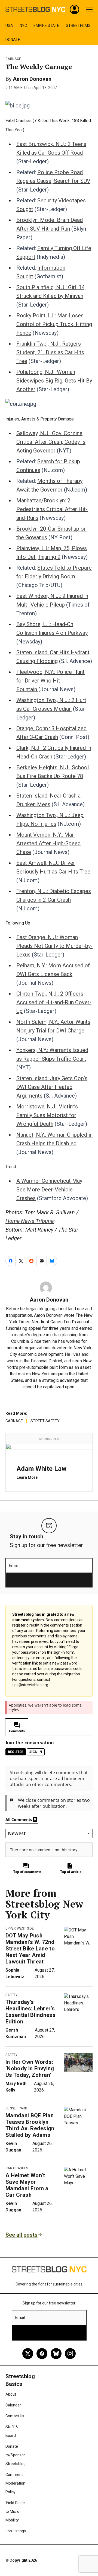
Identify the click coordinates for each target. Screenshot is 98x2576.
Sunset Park (16, 2108)
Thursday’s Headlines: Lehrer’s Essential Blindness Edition (30, 2012)
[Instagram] (70, 2354)
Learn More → (29, 1477)
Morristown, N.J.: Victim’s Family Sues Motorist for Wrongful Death (47, 1115)
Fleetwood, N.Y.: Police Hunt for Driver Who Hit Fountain (50, 681)
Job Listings (16, 2531)
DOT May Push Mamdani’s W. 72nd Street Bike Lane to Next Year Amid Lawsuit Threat (30, 1949)
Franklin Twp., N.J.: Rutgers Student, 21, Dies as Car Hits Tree (50, 352)
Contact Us (15, 2416)
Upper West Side (20, 1928)
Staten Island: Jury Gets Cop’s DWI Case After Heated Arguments (52, 1087)
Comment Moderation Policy (15, 2483)
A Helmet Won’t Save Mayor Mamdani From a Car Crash (27, 2185)
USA (9, 25)
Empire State (46, 25)
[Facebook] (42, 2354)
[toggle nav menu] (89, 9)
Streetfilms (78, 25)
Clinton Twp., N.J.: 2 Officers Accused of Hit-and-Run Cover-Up (54, 1002)
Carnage (13, 59)
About (11, 2394)
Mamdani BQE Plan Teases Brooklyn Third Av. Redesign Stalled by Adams (30, 2125)
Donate (13, 40)
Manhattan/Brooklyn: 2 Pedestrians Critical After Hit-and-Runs (52, 509)
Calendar (13, 2405)
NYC (23, 25)
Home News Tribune (30, 1221)
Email (14, 1566)
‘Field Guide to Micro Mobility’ (15, 2511)
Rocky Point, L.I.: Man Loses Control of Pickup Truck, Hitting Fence (54, 324)
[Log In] (75, 9)
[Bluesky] (56, 2354)
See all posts (22, 2235)
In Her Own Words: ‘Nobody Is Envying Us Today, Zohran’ (30, 2068)
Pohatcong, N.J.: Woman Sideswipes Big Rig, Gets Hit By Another (54, 381)
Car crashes (17, 2168)
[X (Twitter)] (28, 2354)
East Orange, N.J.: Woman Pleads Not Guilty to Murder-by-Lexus (54, 946)
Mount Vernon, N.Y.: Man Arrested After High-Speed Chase (48, 843)
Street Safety (45, 1421)
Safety (11, 1995)
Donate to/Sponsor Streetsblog (16, 2455)
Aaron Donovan (32, 79)
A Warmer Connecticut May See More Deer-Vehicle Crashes (49, 1190)
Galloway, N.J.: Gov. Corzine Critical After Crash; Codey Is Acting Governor (51, 442)
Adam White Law (42, 1469)
